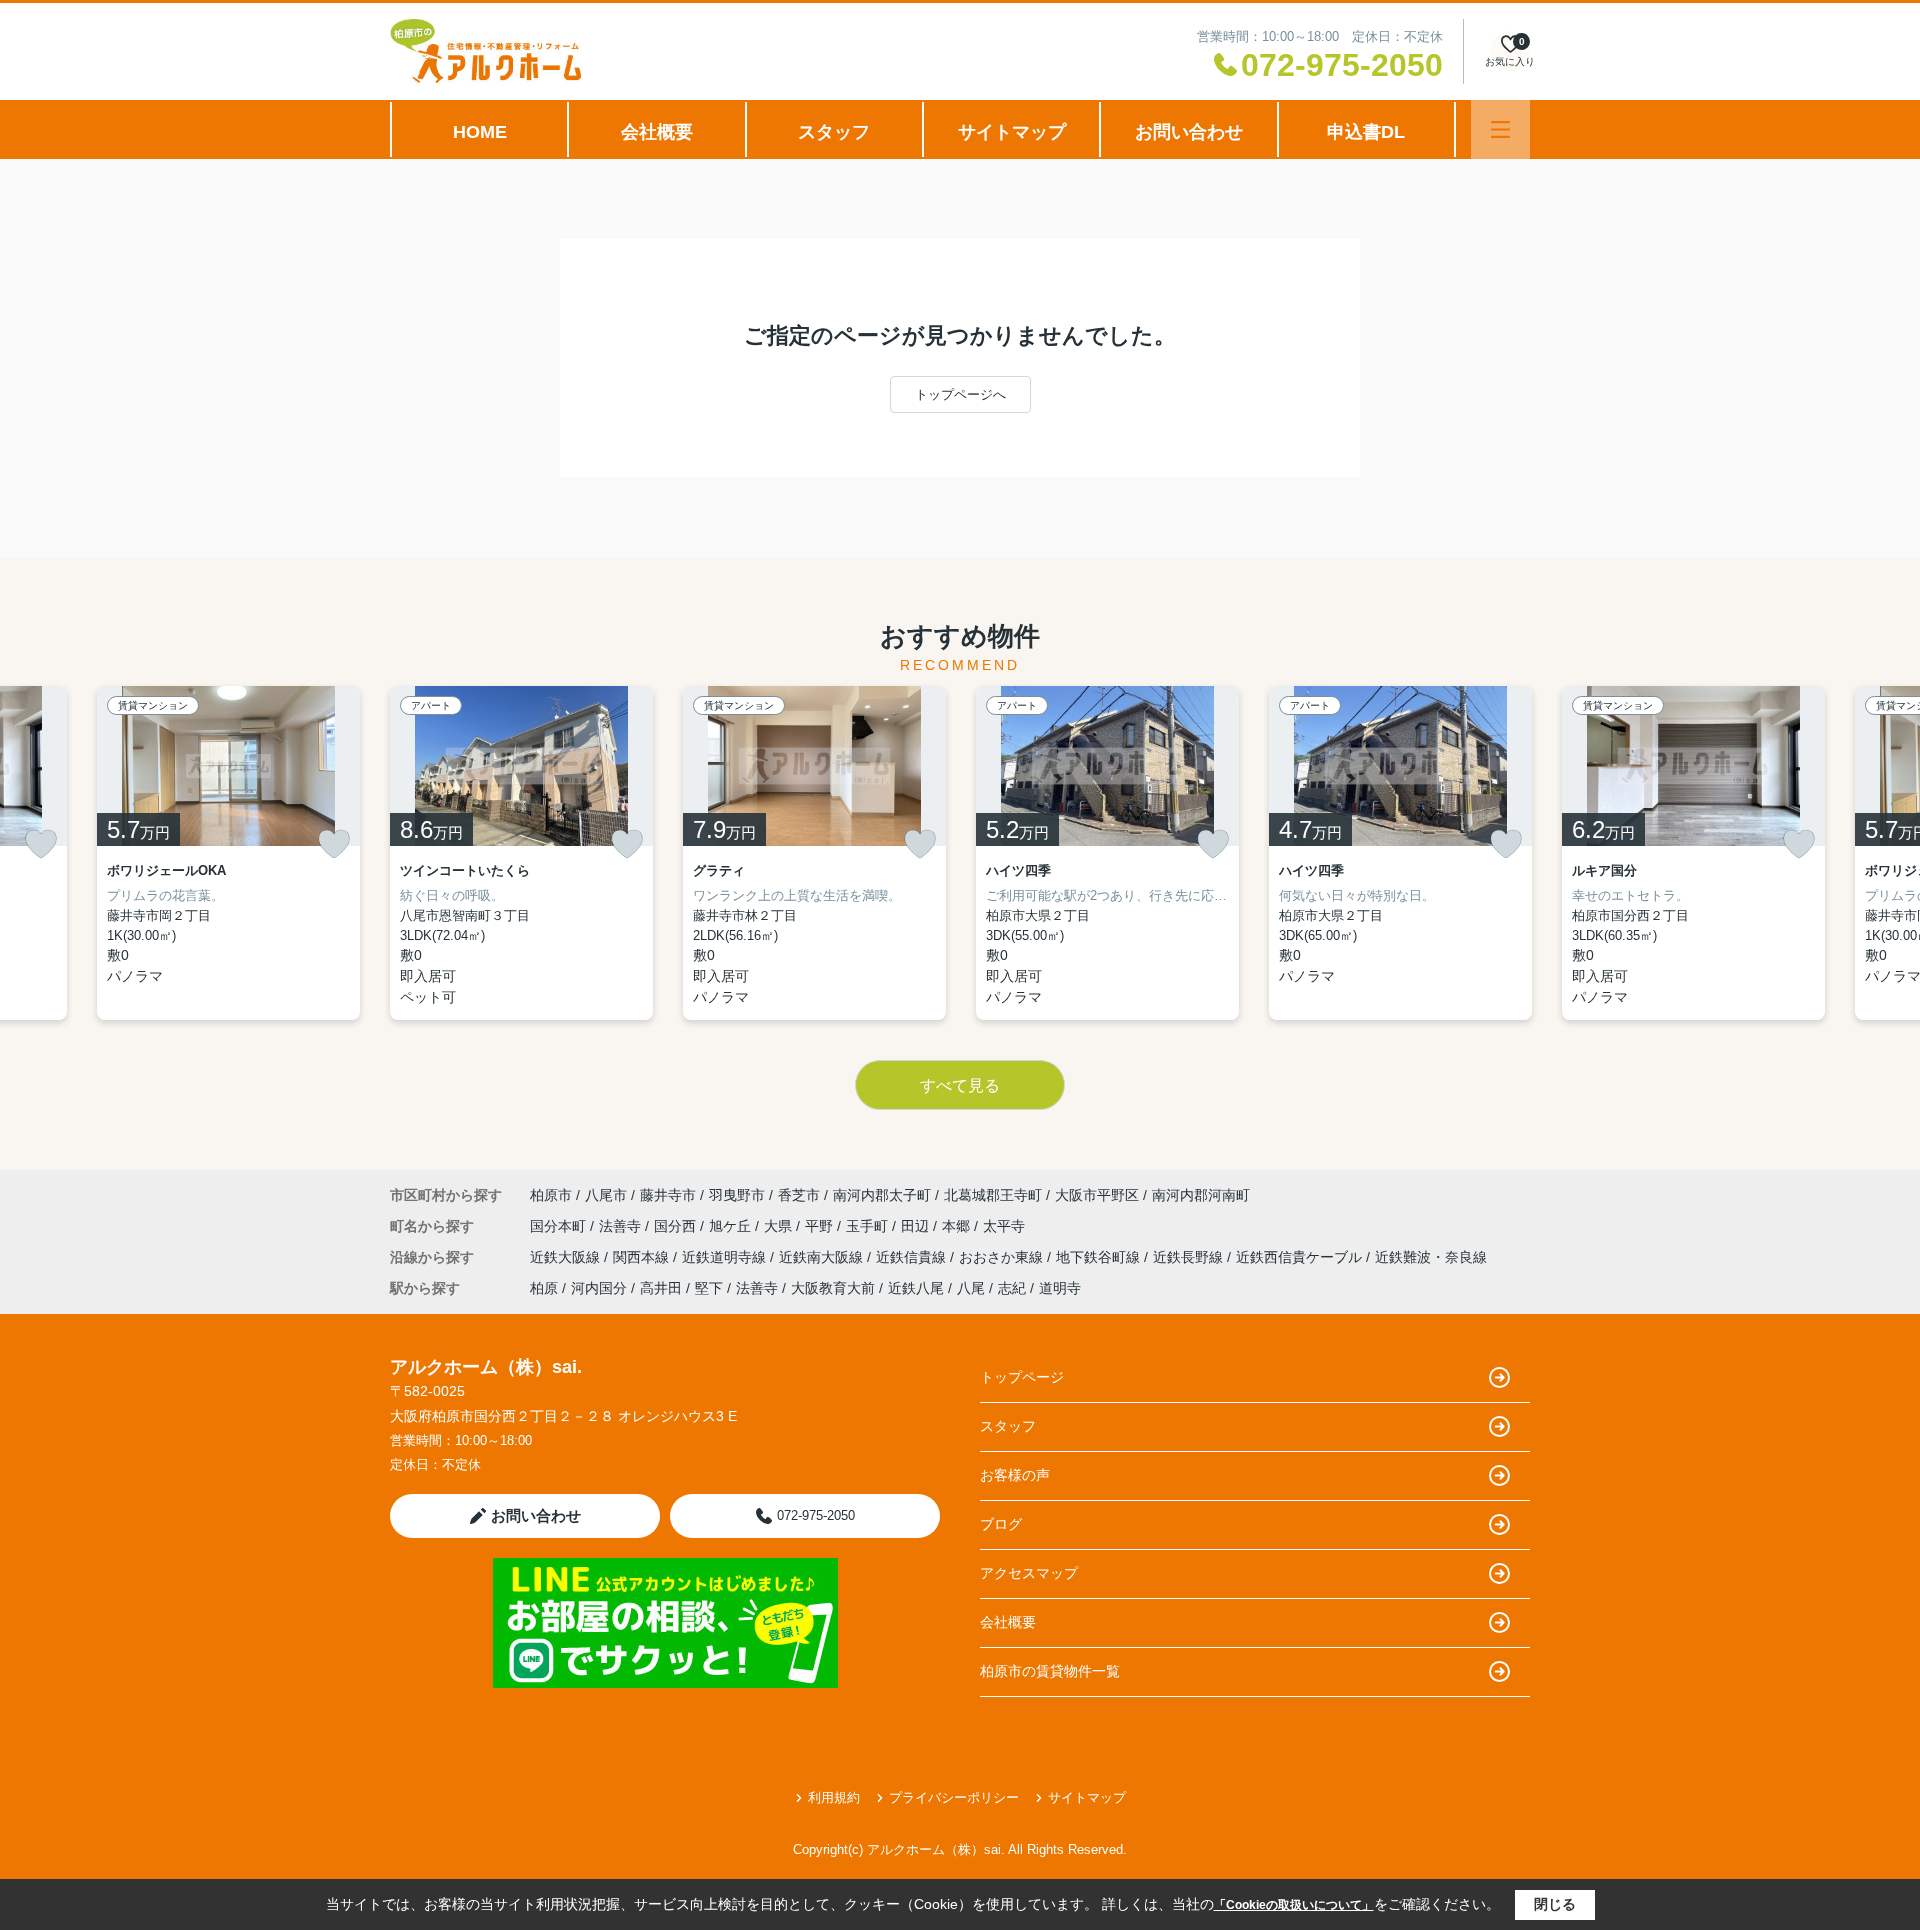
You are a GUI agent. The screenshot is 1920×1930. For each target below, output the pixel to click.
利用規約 (834, 1797)
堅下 (709, 1288)
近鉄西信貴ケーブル (1301, 1257)
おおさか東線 (1003, 1257)
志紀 (1012, 1288)
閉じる (1555, 1904)
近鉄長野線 (1190, 1257)
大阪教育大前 (833, 1288)
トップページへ (960, 394)
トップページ (1022, 1377)
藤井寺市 (668, 1195)
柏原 (544, 1288)
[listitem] (521, 853)
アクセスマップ (1029, 1573)
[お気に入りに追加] (41, 844)
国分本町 (560, 1226)
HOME (480, 132)
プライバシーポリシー (954, 1797)
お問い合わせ (1189, 132)
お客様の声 (1015, 1475)
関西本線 (643, 1257)
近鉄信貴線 (913, 1257)
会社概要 (657, 132)
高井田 (661, 1288)
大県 (780, 1226)
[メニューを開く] (1500, 129)
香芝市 (799, 1195)
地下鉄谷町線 (1100, 1257)
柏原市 (551, 1195)
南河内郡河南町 (1201, 1195)
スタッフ (834, 132)
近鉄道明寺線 (726, 1257)
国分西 (677, 1226)
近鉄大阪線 (567, 1257)
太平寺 (1004, 1226)
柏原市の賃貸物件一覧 (1050, 1671)
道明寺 (1060, 1288)
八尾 (971, 1288)
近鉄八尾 (916, 1288)
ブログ (1001, 1524)
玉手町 (869, 1226)
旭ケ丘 (732, 1226)
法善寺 (622, 1226)
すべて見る (960, 1085)
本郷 (958, 1226)
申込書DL (1366, 132)
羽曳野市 (737, 1195)
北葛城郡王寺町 (993, 1195)
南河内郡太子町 (882, 1195)
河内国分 (599, 1288)
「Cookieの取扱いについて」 (1294, 1905)
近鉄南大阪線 (823, 1257)
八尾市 (606, 1195)
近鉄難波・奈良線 (1431, 1257)
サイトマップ (1012, 132)
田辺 (917, 1226)
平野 (821, 1226)
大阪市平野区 (1097, 1195)
